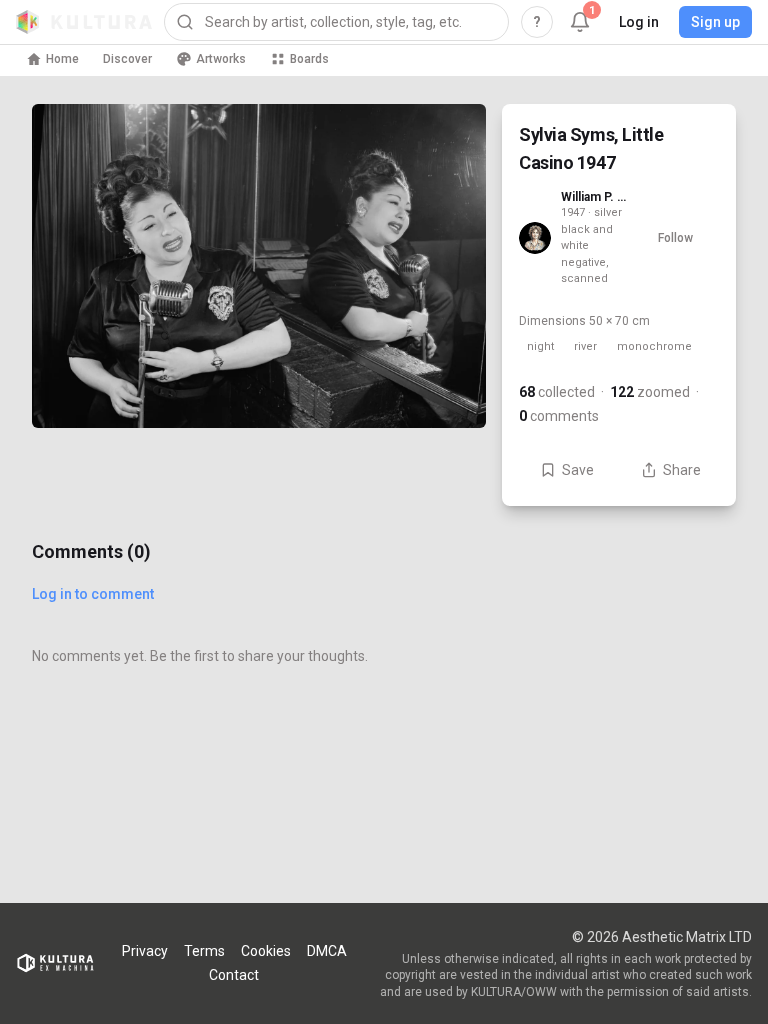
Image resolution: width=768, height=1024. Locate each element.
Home (62, 59)
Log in (639, 22)
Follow (675, 238)
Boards (309, 59)
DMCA (327, 951)
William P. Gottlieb (596, 197)
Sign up (715, 22)
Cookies (266, 951)
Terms (204, 951)
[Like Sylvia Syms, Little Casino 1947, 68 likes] (446, 382)
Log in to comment (93, 594)
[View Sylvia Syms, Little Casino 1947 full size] (259, 266)
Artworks (221, 59)
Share (682, 470)
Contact (234, 975)
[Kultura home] (84, 22)
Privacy (145, 951)
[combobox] (336, 22)
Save (578, 470)
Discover (127, 59)
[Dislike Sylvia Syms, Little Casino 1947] (446, 466)
